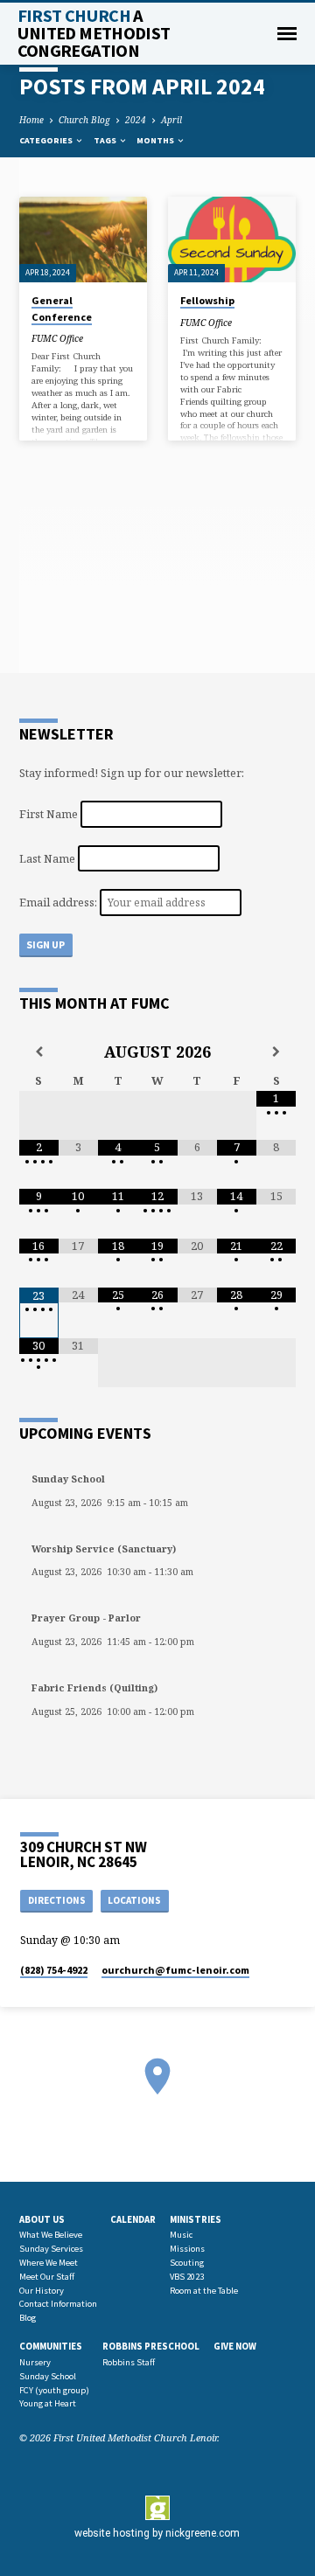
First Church (94, 33)
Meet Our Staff (47, 2277)
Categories (47, 140)
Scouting (187, 2263)
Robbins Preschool (151, 2346)
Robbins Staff (129, 2362)
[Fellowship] (232, 239)
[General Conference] (83, 239)
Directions (57, 1900)
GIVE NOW (235, 2346)
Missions (187, 2249)
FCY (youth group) (54, 2390)
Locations (134, 1900)
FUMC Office (57, 338)
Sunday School (48, 2376)
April (171, 120)
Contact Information (58, 2304)
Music (181, 2235)
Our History (42, 2291)
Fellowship (207, 300)
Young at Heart (48, 2403)
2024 (136, 120)
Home (31, 120)
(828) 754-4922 (54, 1970)
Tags (106, 140)
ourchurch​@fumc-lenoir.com (175, 1970)
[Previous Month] (39, 1052)
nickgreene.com (203, 2533)
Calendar (133, 2219)
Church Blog (84, 120)
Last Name (47, 858)
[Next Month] (276, 1052)
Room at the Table (204, 2291)
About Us (42, 2219)
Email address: (59, 902)
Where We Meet (49, 2263)
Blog (28, 2318)
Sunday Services (51, 2249)
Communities (51, 2346)
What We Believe (51, 2235)
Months (156, 140)
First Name (49, 814)
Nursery (35, 2362)
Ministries (196, 2219)
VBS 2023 (187, 2277)
